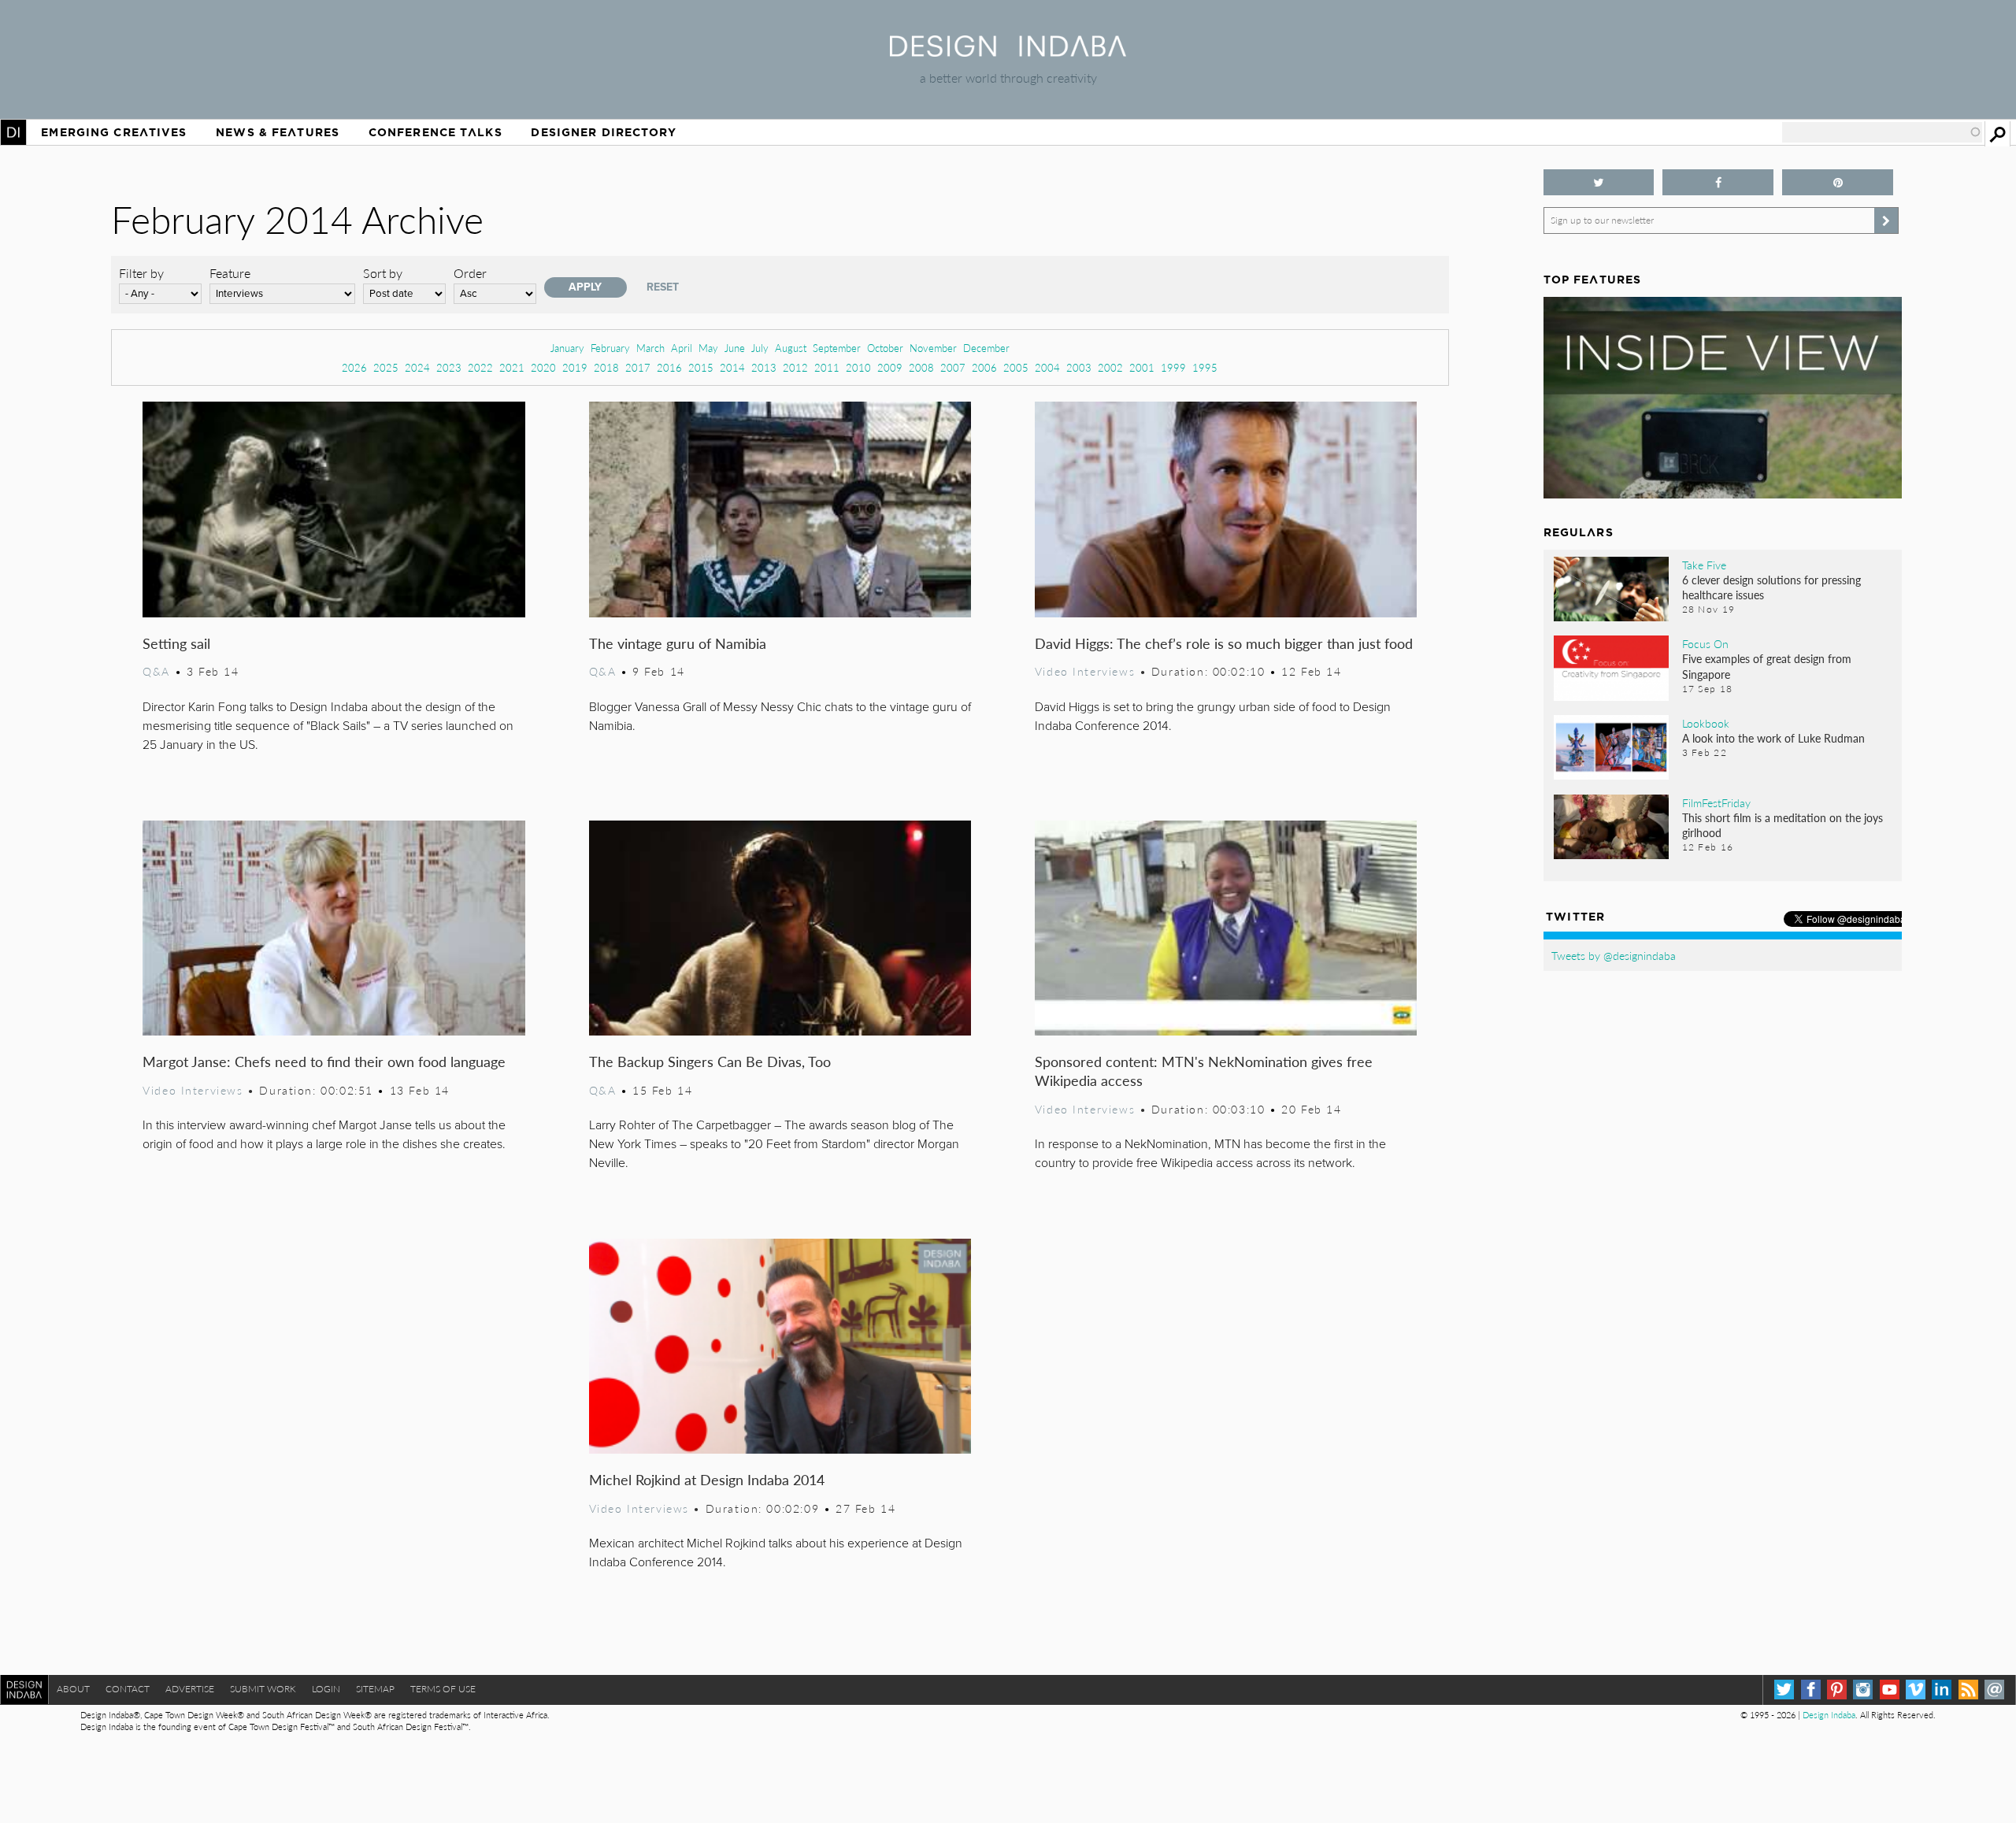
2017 (638, 367)
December (986, 348)
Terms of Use (443, 1689)
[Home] (1008, 52)
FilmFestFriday (1716, 802)
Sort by (383, 273)
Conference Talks (435, 132)
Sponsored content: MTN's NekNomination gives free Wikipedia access (1204, 1071)
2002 (1110, 367)
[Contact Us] (1994, 1690)
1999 (1173, 367)
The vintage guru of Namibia (678, 643)
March (650, 348)
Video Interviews (1085, 671)
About (73, 1689)
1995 (1205, 367)
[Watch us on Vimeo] (1916, 1690)
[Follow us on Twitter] (1599, 182)
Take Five (1704, 565)
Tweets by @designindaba (1614, 955)
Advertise (190, 1689)
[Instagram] (1863, 1690)
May (708, 348)
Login (326, 1689)
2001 (1142, 367)
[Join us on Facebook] (1718, 182)
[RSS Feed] (1968, 1690)
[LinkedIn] (1942, 1690)
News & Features (278, 132)
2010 (858, 367)
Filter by (141, 273)
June (735, 348)
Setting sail (176, 643)
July (760, 348)
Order (470, 273)
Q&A (156, 671)
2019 (575, 367)
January (567, 348)
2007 (953, 367)
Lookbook (1706, 723)
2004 (1047, 367)
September (837, 348)
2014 (732, 367)
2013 (764, 367)
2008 (921, 367)
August (791, 348)
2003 (1079, 367)
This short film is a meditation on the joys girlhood (1783, 825)
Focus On (1705, 643)
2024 (417, 367)
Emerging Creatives (114, 132)
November (933, 348)
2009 (890, 367)
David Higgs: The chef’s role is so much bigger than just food (1224, 643)
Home (13, 132)
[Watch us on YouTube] (1890, 1690)
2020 (543, 367)
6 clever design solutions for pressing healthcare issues (1771, 587)
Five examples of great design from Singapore (1767, 666)
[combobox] (1882, 132)
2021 (512, 367)
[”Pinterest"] (1838, 182)
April (682, 348)
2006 (984, 367)
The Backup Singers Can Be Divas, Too (710, 1061)
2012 (795, 367)
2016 (669, 367)
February (610, 348)
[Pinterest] (1837, 1690)
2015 (701, 367)
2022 (480, 367)
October (885, 348)
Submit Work (263, 1689)
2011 (827, 367)
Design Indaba (1829, 1715)
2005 (1016, 367)
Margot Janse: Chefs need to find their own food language (324, 1061)
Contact (128, 1689)
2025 (386, 367)
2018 (606, 367)
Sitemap (375, 1689)
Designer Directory (604, 132)
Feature (230, 273)
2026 (354, 367)
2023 (449, 367)
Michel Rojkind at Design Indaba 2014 (707, 1479)
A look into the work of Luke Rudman (1773, 738)
